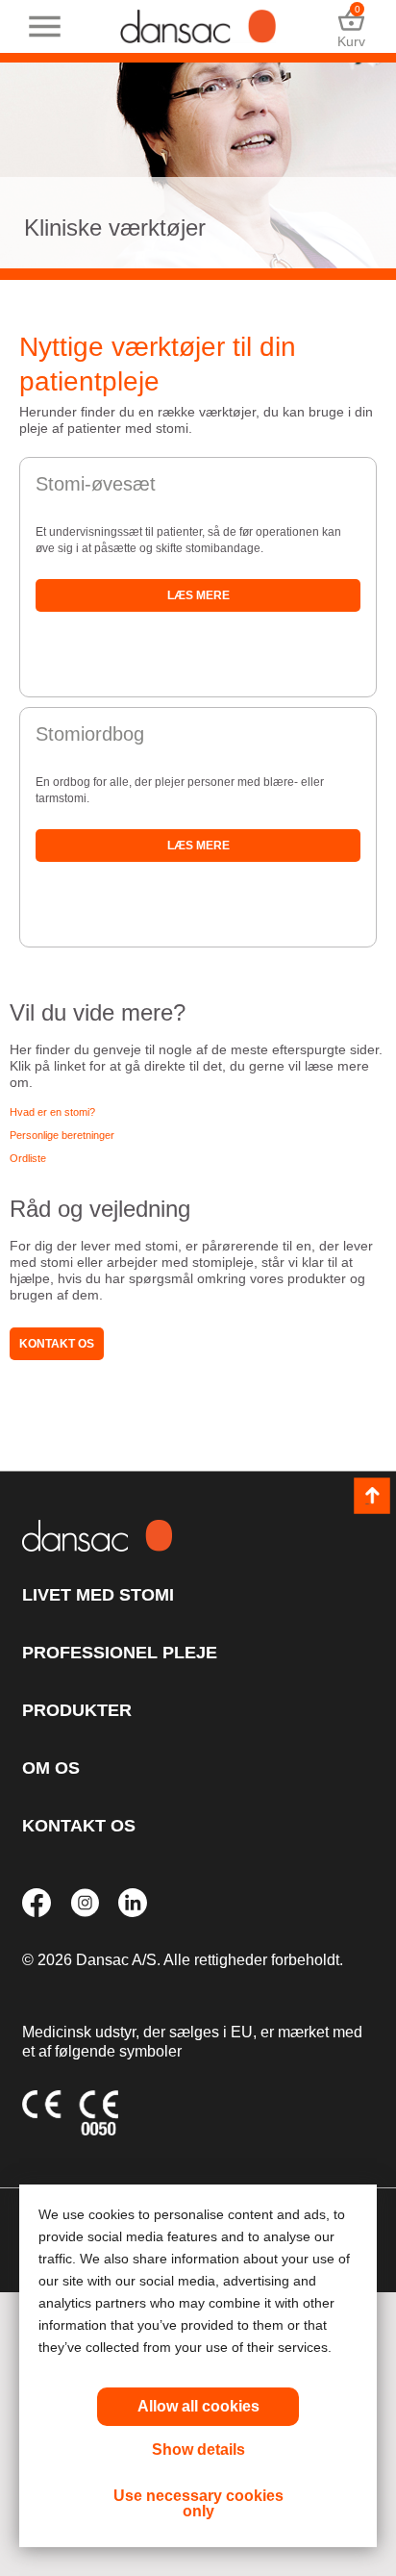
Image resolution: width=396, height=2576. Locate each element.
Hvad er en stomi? (52, 1112)
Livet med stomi (98, 1595)
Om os (51, 1768)
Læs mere (198, 595)
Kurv (351, 26)
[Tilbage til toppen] (372, 1496)
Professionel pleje (120, 1653)
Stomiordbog (90, 734)
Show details (198, 2450)
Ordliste (28, 1158)
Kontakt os (57, 1344)
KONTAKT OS (79, 1826)
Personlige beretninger (62, 1135)
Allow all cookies (198, 2406)
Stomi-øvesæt (96, 484)
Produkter (77, 1710)
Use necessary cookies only (198, 2503)
